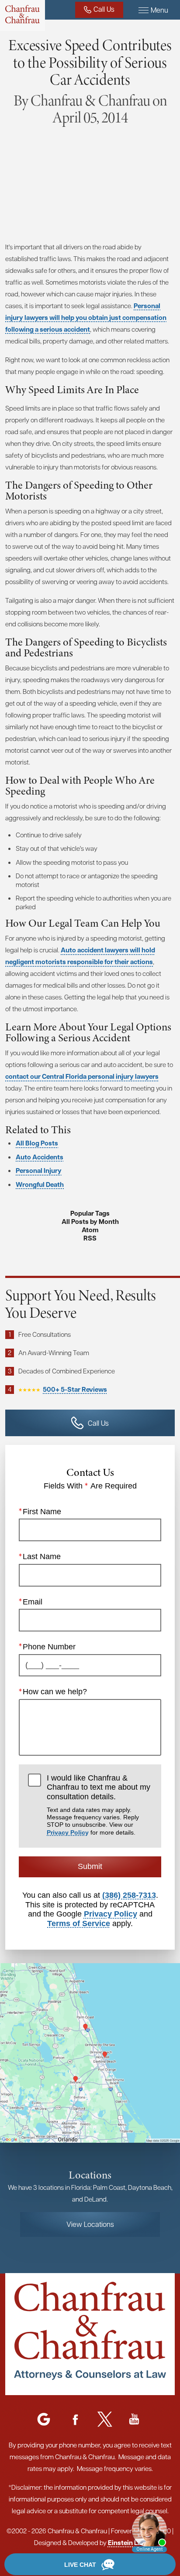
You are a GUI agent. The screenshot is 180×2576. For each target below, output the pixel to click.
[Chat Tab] (90, 1288)
